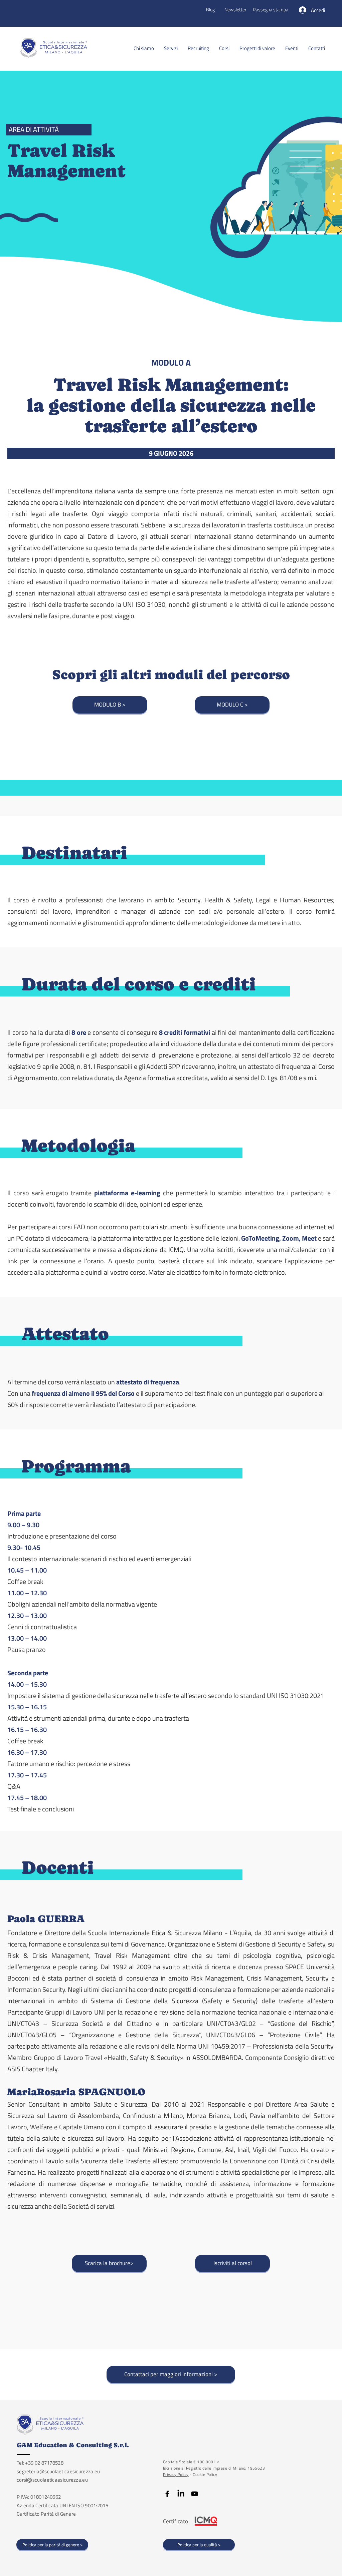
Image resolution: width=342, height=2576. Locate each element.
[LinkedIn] (181, 2494)
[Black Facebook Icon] (167, 2494)
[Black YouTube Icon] (195, 2494)
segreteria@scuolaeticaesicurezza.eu (58, 2471)
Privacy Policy (176, 2474)
